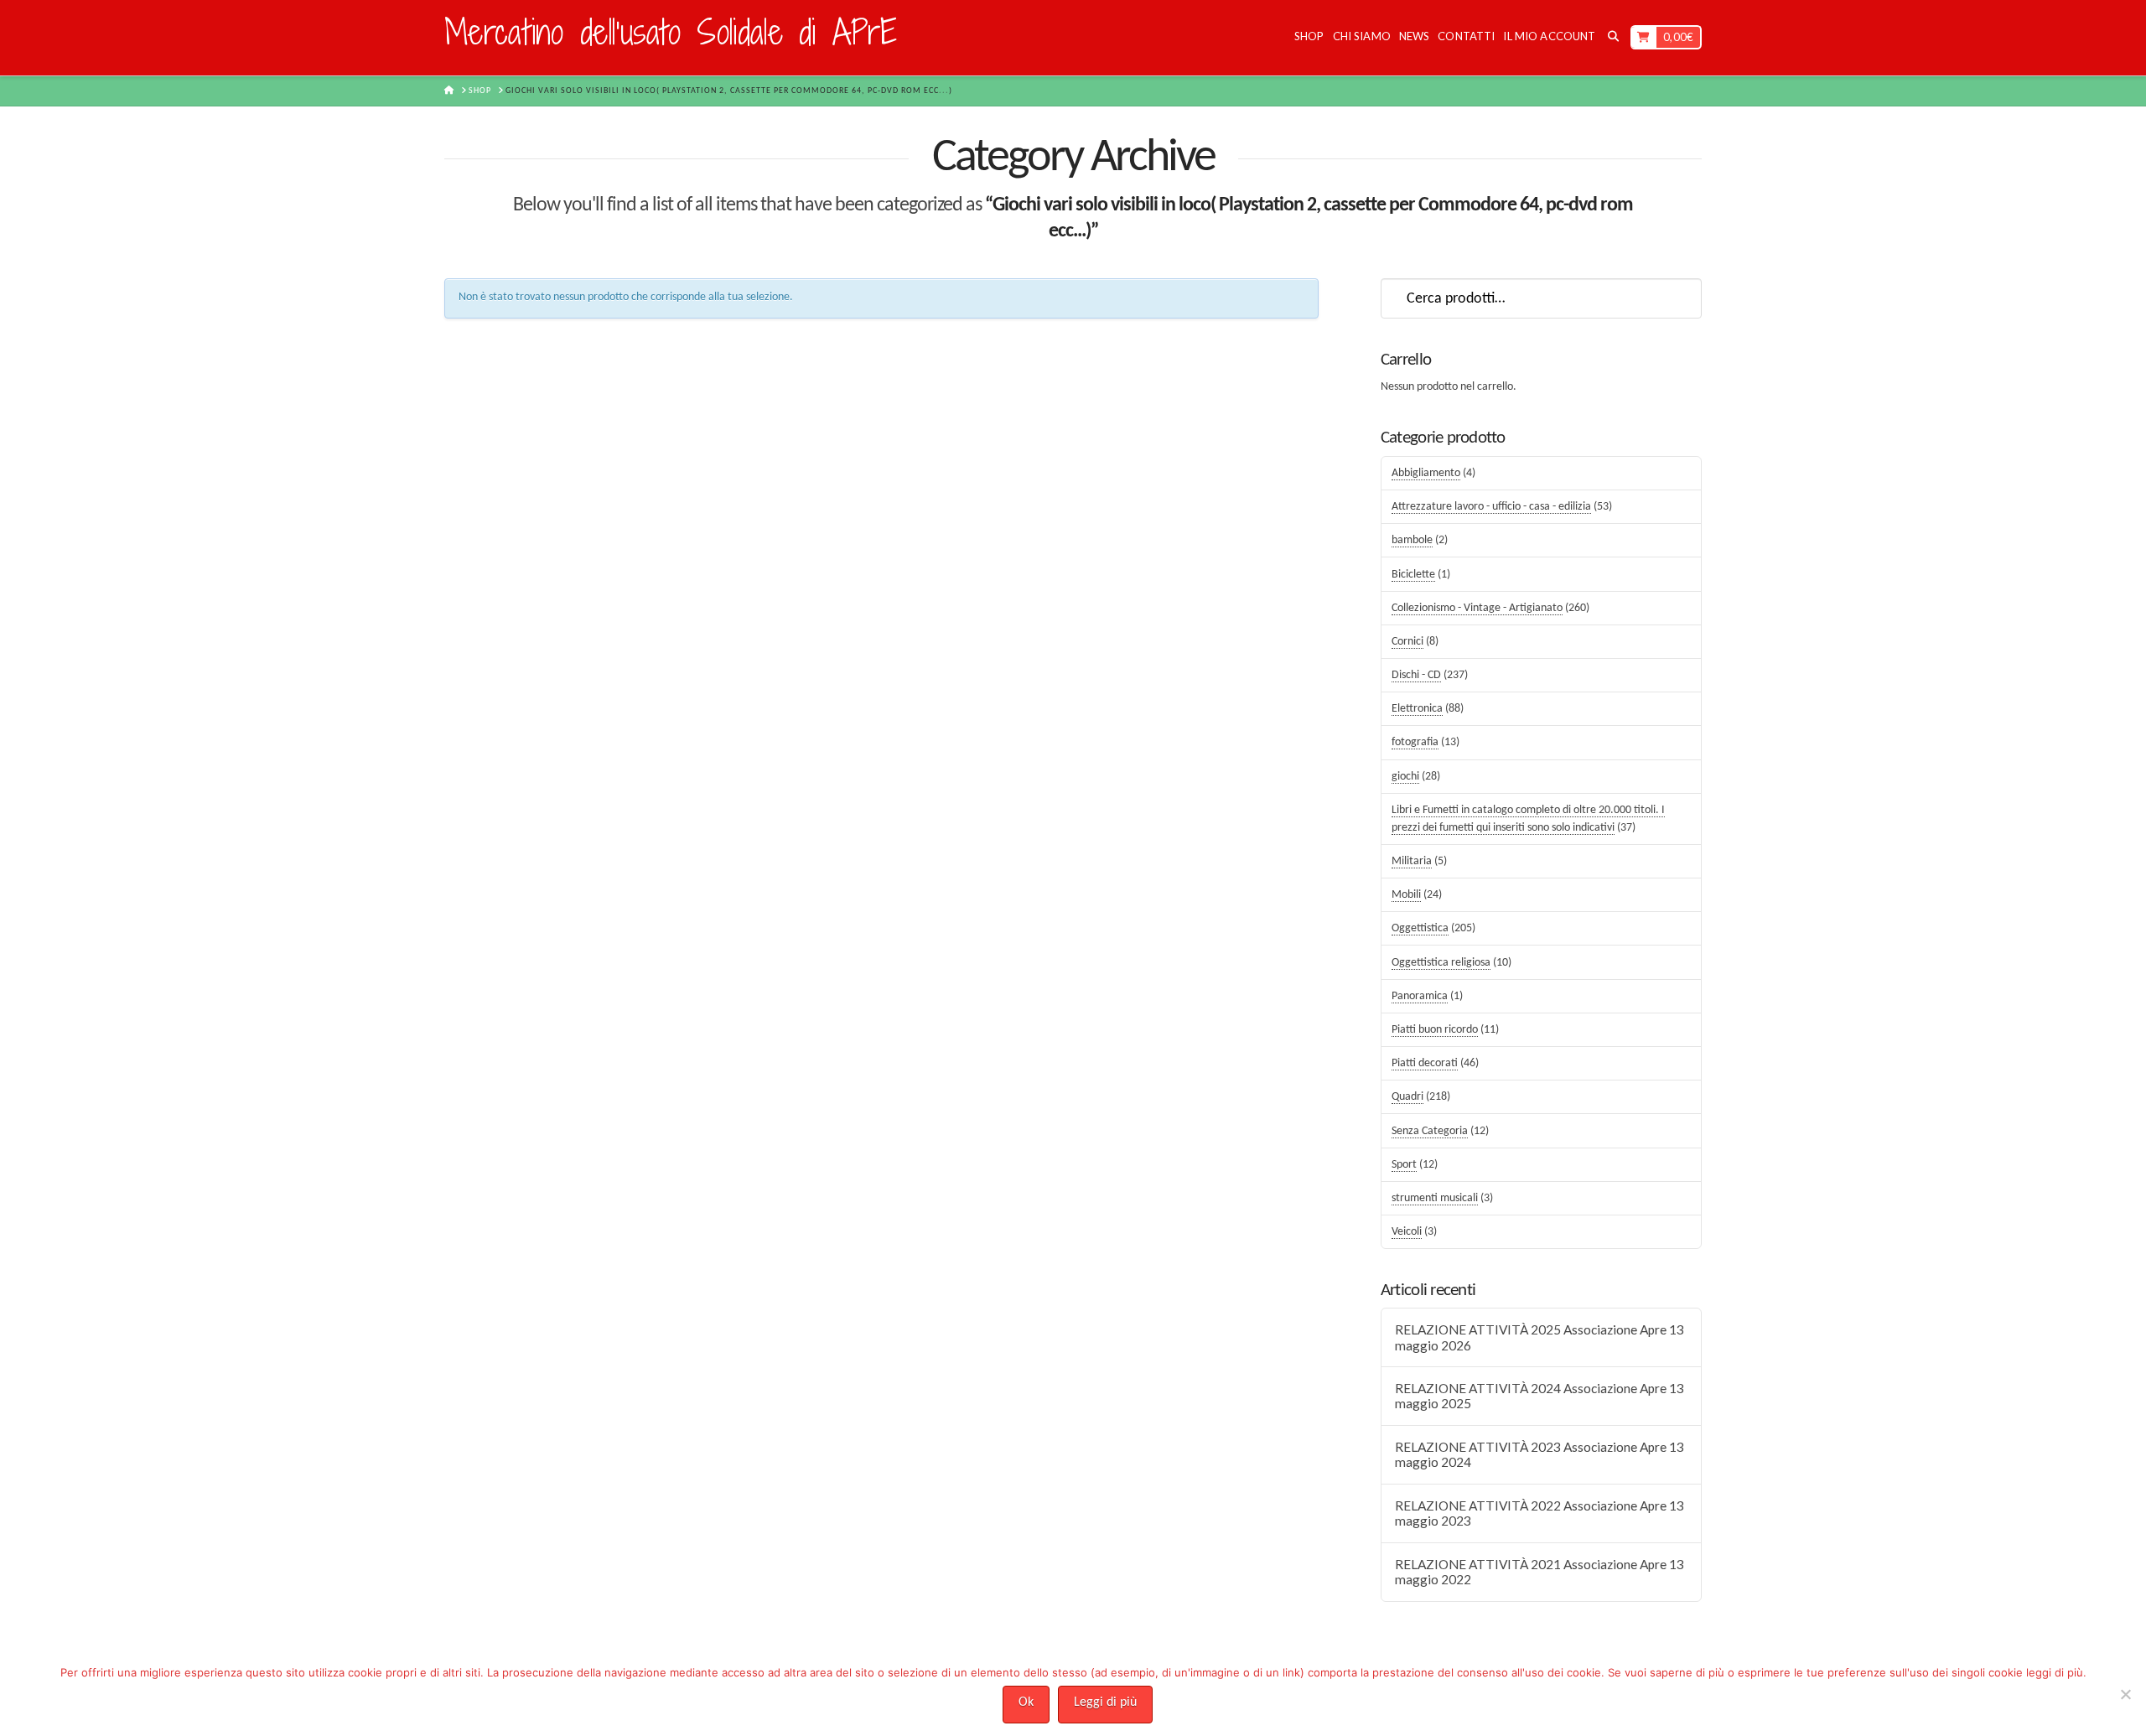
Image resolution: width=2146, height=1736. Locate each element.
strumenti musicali (1435, 1198)
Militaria (1412, 861)
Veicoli (1407, 1232)
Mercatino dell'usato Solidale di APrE (671, 33)
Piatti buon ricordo (1435, 1030)
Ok (1026, 1702)
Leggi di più (1105, 1702)
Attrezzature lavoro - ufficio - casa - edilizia (1491, 507)
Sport (1404, 1165)
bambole (1412, 540)
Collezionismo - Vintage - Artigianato (1477, 608)
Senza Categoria (1430, 1131)
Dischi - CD (1416, 675)
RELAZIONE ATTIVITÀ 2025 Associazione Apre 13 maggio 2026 (1540, 1337)
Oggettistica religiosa (1441, 963)
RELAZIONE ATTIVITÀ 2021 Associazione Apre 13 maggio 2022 (1540, 1572)
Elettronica (1417, 709)
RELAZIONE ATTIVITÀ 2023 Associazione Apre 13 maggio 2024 (1540, 1455)
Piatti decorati (1425, 1063)
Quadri (1407, 1097)
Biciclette (1413, 575)
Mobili (1406, 895)
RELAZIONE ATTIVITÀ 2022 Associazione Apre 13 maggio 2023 (1540, 1513)
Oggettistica (1420, 928)
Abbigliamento (1426, 473)
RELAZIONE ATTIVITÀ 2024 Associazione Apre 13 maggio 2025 (1540, 1396)
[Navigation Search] (1612, 38)
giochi (1405, 777)
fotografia (1415, 742)
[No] (2125, 1694)
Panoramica (1420, 996)
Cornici (1407, 642)
